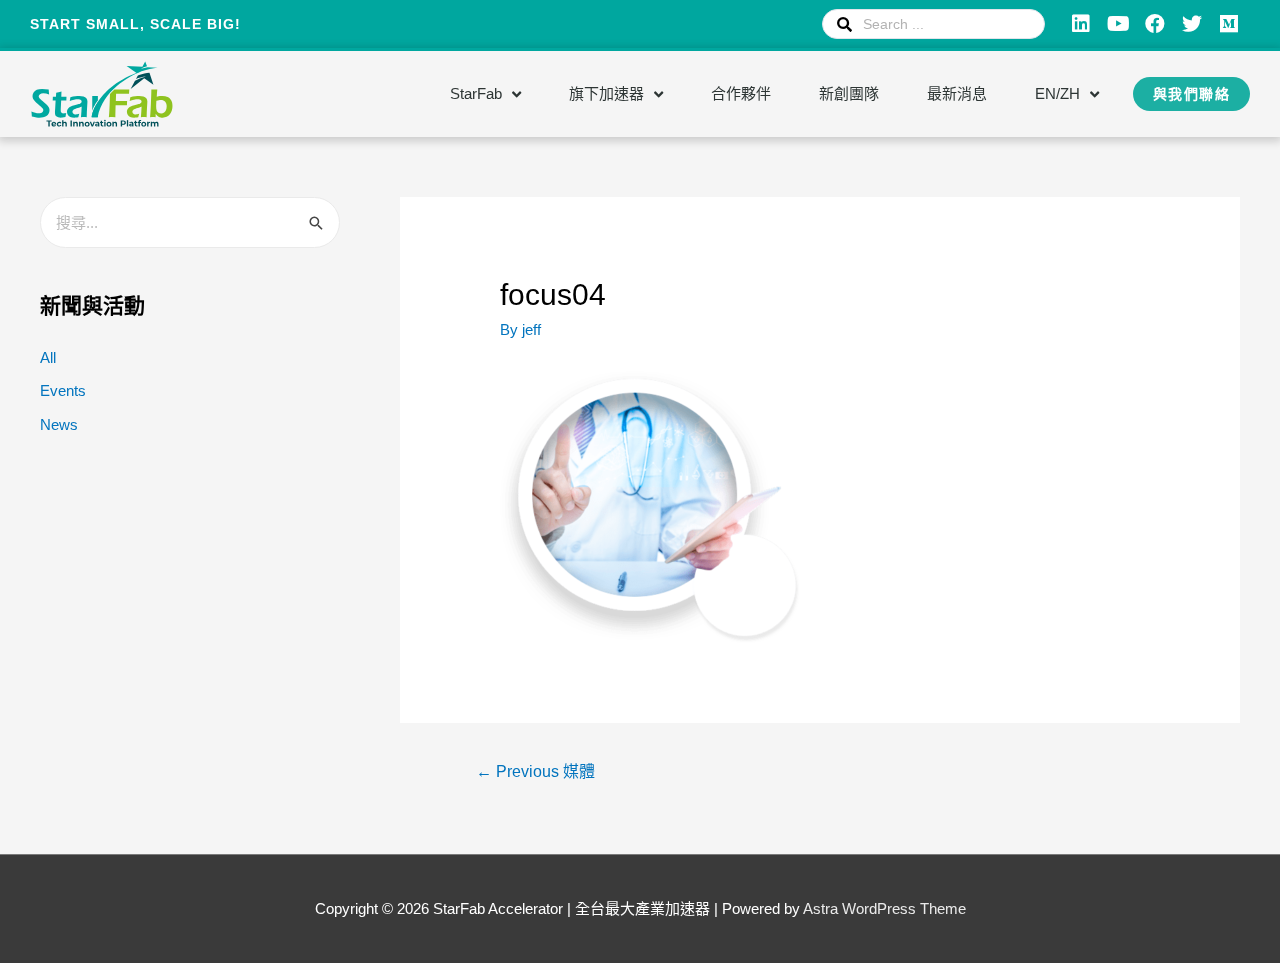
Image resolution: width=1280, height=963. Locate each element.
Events (63, 390)
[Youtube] (1118, 24)
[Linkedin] (1081, 24)
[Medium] (1229, 24)
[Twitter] (1192, 24)
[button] (1192, 94)
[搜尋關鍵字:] (190, 222)
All (48, 357)
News (59, 424)
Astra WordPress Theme (884, 908)
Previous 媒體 (535, 771)
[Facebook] (1155, 24)
